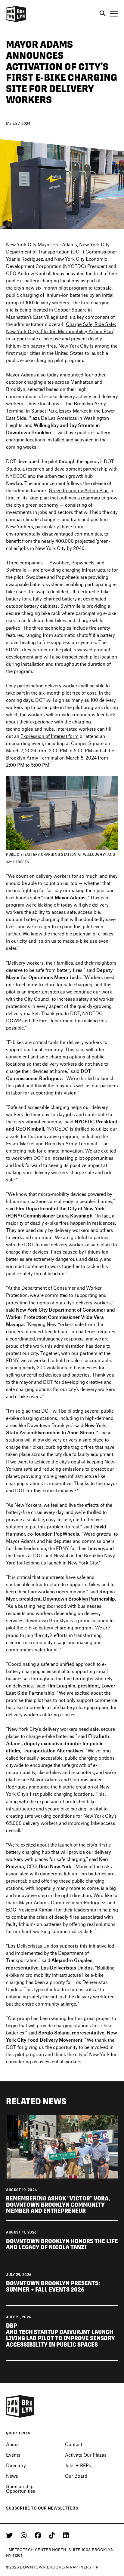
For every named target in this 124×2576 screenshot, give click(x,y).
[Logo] (16, 21)
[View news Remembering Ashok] (62, 2146)
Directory (16, 2465)
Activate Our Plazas (86, 2455)
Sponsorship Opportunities (21, 2488)
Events (13, 2455)
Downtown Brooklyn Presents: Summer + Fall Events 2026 (53, 2286)
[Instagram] (25, 2535)
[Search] (103, 14)
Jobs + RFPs (78, 2465)
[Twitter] (10, 2535)
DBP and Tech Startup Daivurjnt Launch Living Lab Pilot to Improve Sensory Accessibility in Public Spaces (60, 2335)
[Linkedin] (66, 2535)
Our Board (76, 2476)
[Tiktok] (53, 2535)
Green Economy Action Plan (79, 490)
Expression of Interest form (50, 736)
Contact (74, 2444)
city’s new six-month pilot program (51, 288)
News (12, 2476)
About (12, 2444)
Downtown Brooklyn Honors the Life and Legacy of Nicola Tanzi (62, 2244)
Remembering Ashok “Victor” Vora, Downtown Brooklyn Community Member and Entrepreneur (58, 2205)
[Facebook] (39, 2535)
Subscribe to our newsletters (42, 2508)
